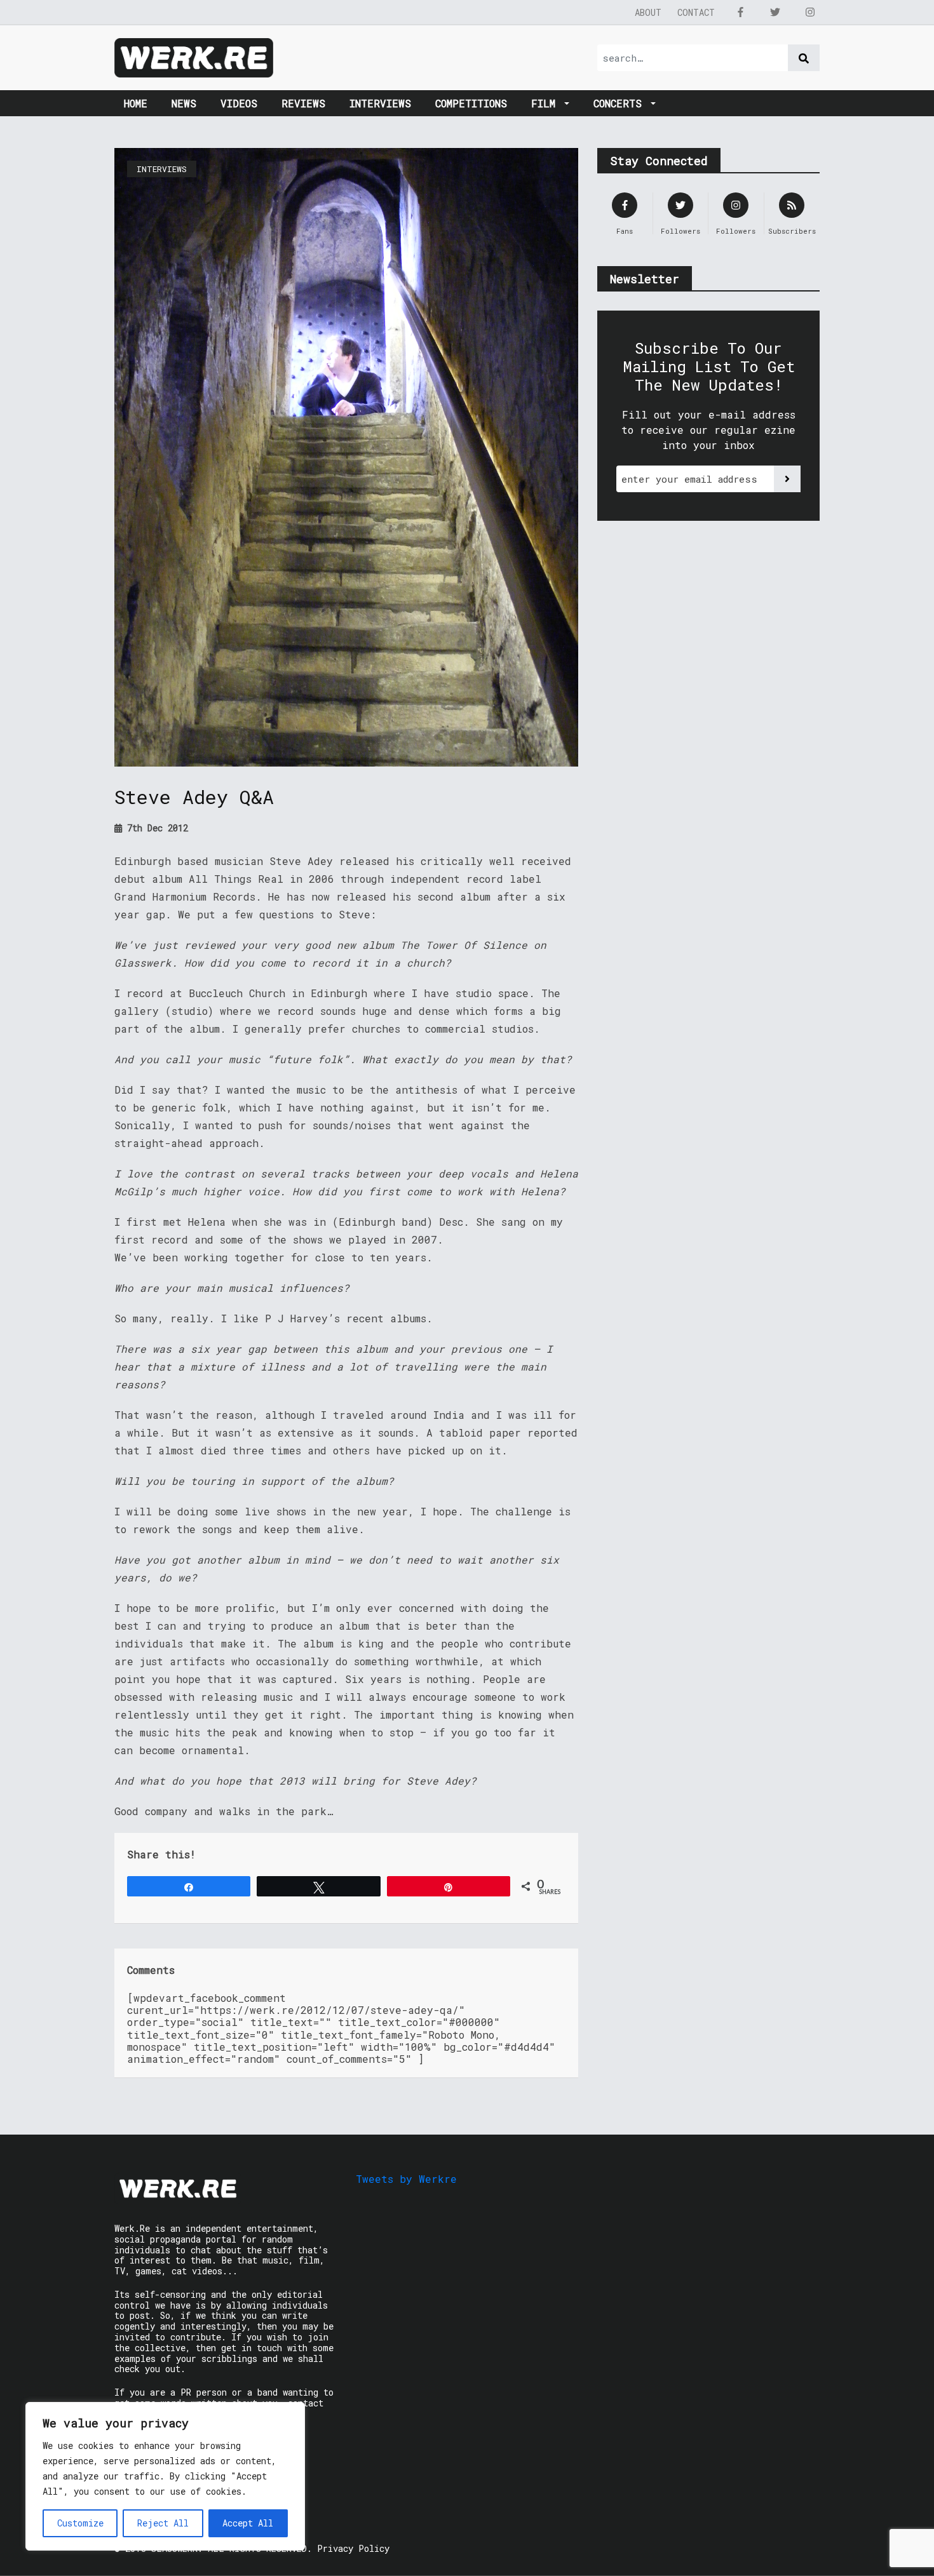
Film (546, 103)
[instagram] (810, 12)
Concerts (621, 103)
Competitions (471, 103)
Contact (696, 12)
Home (136, 103)
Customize (80, 2523)
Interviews (380, 103)
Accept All (248, 2523)
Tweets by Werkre (406, 2179)
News (184, 103)
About (648, 12)
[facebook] (740, 12)
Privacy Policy (353, 2548)
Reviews (303, 103)
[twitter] (775, 12)
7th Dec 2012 (155, 828)
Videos (239, 103)
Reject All (163, 2523)
